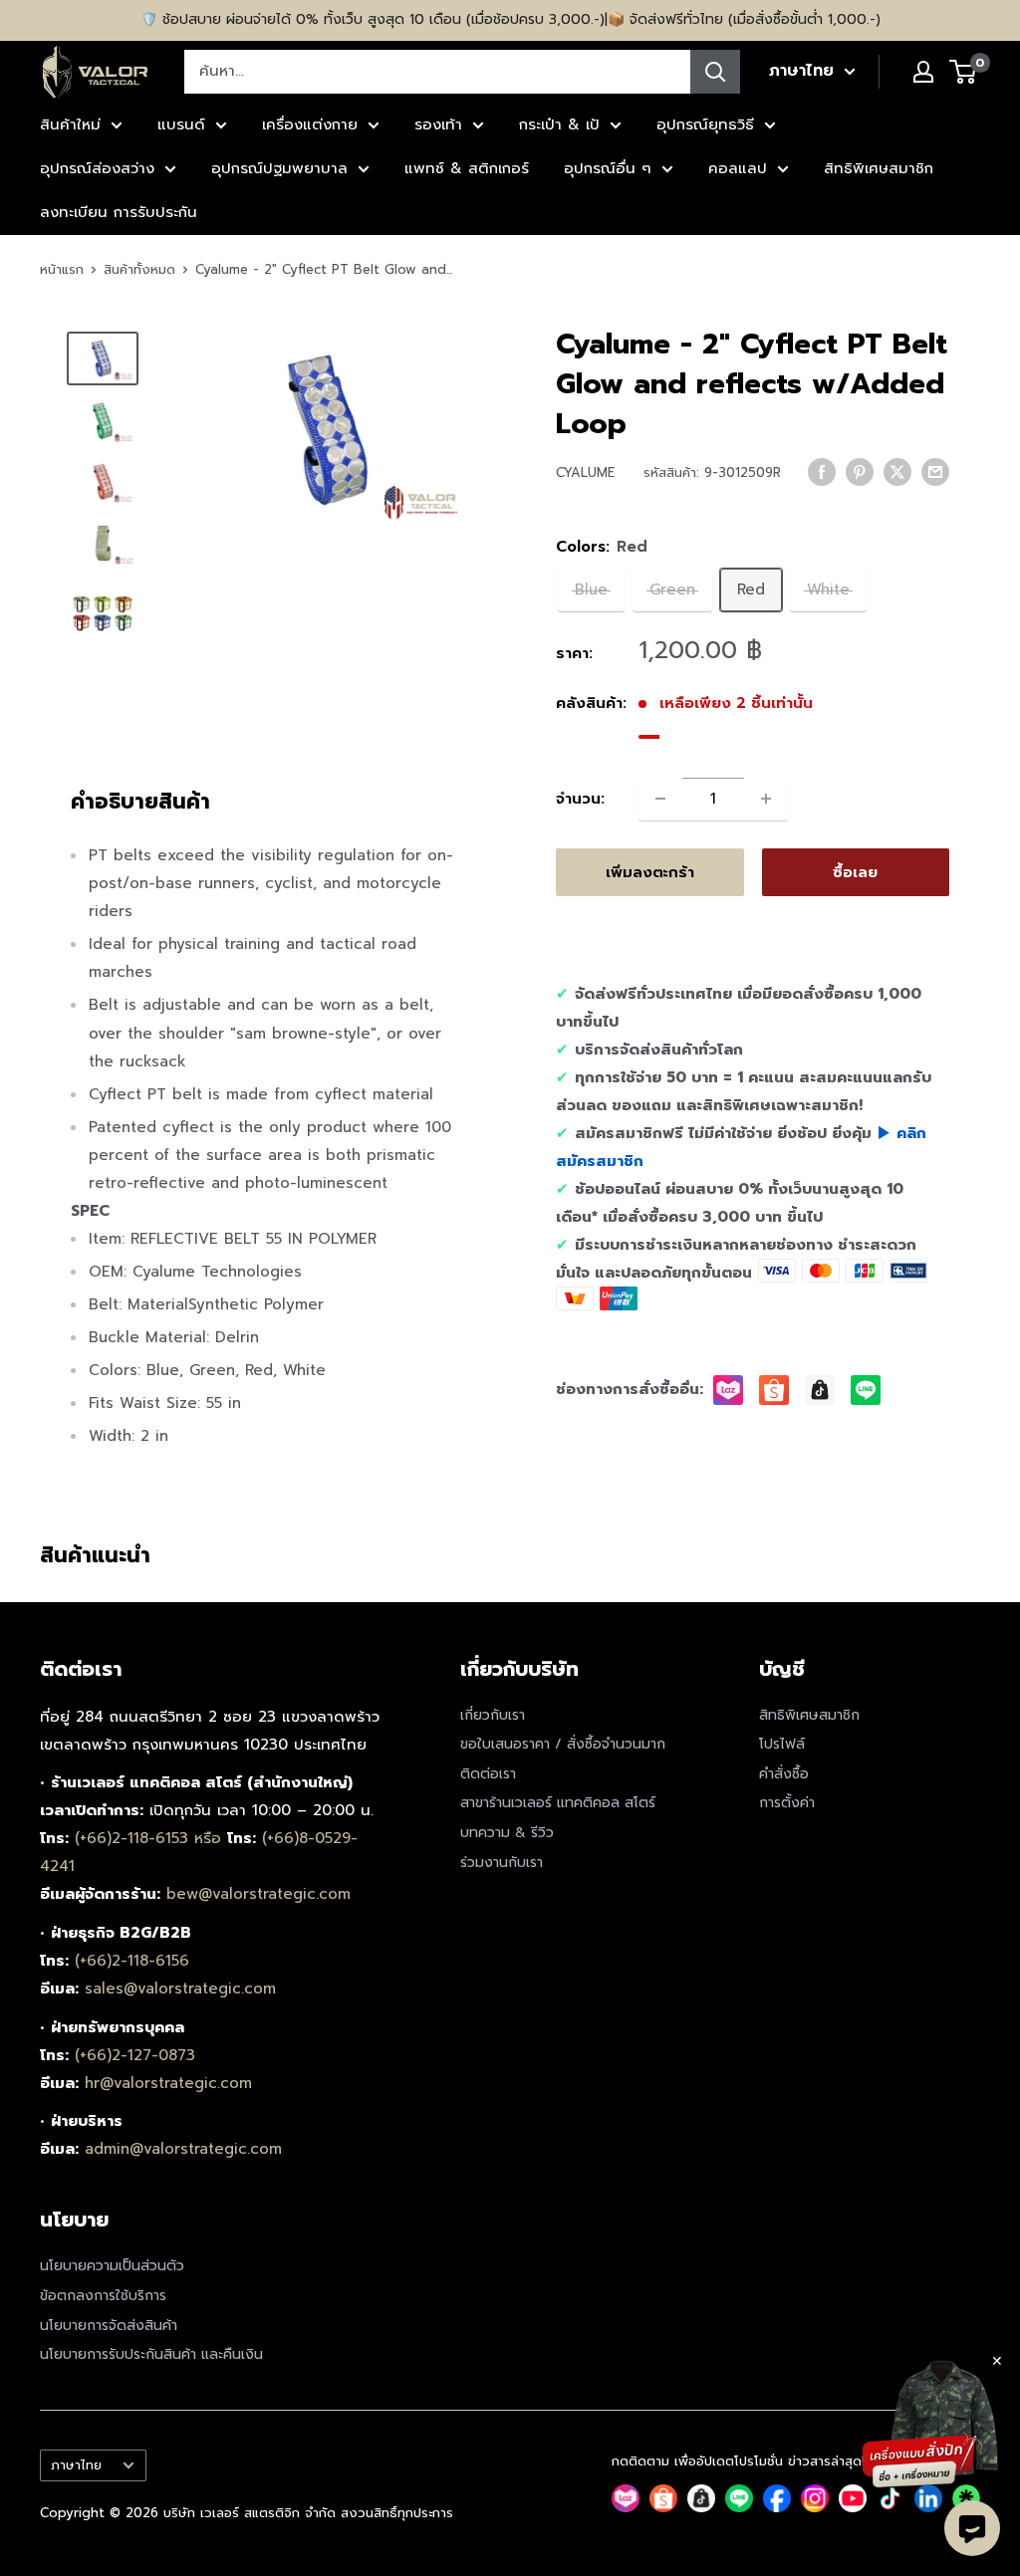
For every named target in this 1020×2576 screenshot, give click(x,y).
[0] (964, 72)
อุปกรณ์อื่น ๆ (608, 168)
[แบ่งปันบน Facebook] (822, 471)
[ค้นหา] (715, 72)
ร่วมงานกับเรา (502, 1863)
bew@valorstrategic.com (258, 1894)
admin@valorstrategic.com (183, 2149)
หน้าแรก (62, 269)
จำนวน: (580, 799)
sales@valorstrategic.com (180, 1989)
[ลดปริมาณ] (660, 799)
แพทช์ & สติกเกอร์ (467, 168)
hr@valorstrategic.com (168, 2083)
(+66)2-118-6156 (132, 1961)
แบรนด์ (181, 124)
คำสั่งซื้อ (784, 1774)
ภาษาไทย (76, 2465)
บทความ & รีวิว (507, 1833)
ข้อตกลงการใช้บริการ (103, 2296)
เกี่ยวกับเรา (493, 1715)
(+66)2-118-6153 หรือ (151, 1838)
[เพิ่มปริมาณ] (766, 799)
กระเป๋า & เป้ (559, 124)
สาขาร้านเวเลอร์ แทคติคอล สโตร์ (558, 1803)
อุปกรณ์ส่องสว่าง (97, 168)
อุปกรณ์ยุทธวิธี (705, 124)
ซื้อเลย (855, 872)
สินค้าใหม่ (70, 124)
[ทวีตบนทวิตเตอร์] (897, 471)
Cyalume (585, 472)
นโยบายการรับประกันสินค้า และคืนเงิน (151, 2354)
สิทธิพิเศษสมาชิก (879, 168)
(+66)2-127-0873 (135, 2055)
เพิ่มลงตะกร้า (650, 872)
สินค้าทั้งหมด (139, 269)
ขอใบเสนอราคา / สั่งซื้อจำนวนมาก (563, 1744)
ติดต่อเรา (488, 1774)
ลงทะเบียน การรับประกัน (119, 212)
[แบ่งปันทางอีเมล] (935, 471)
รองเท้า (438, 124)
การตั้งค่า (787, 1803)
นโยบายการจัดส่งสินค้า (109, 2326)
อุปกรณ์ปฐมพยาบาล (279, 168)
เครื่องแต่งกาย (310, 124)
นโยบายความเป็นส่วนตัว (112, 2266)
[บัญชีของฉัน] (923, 72)
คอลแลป (738, 168)
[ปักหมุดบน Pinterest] (860, 471)
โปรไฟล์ (782, 1744)
